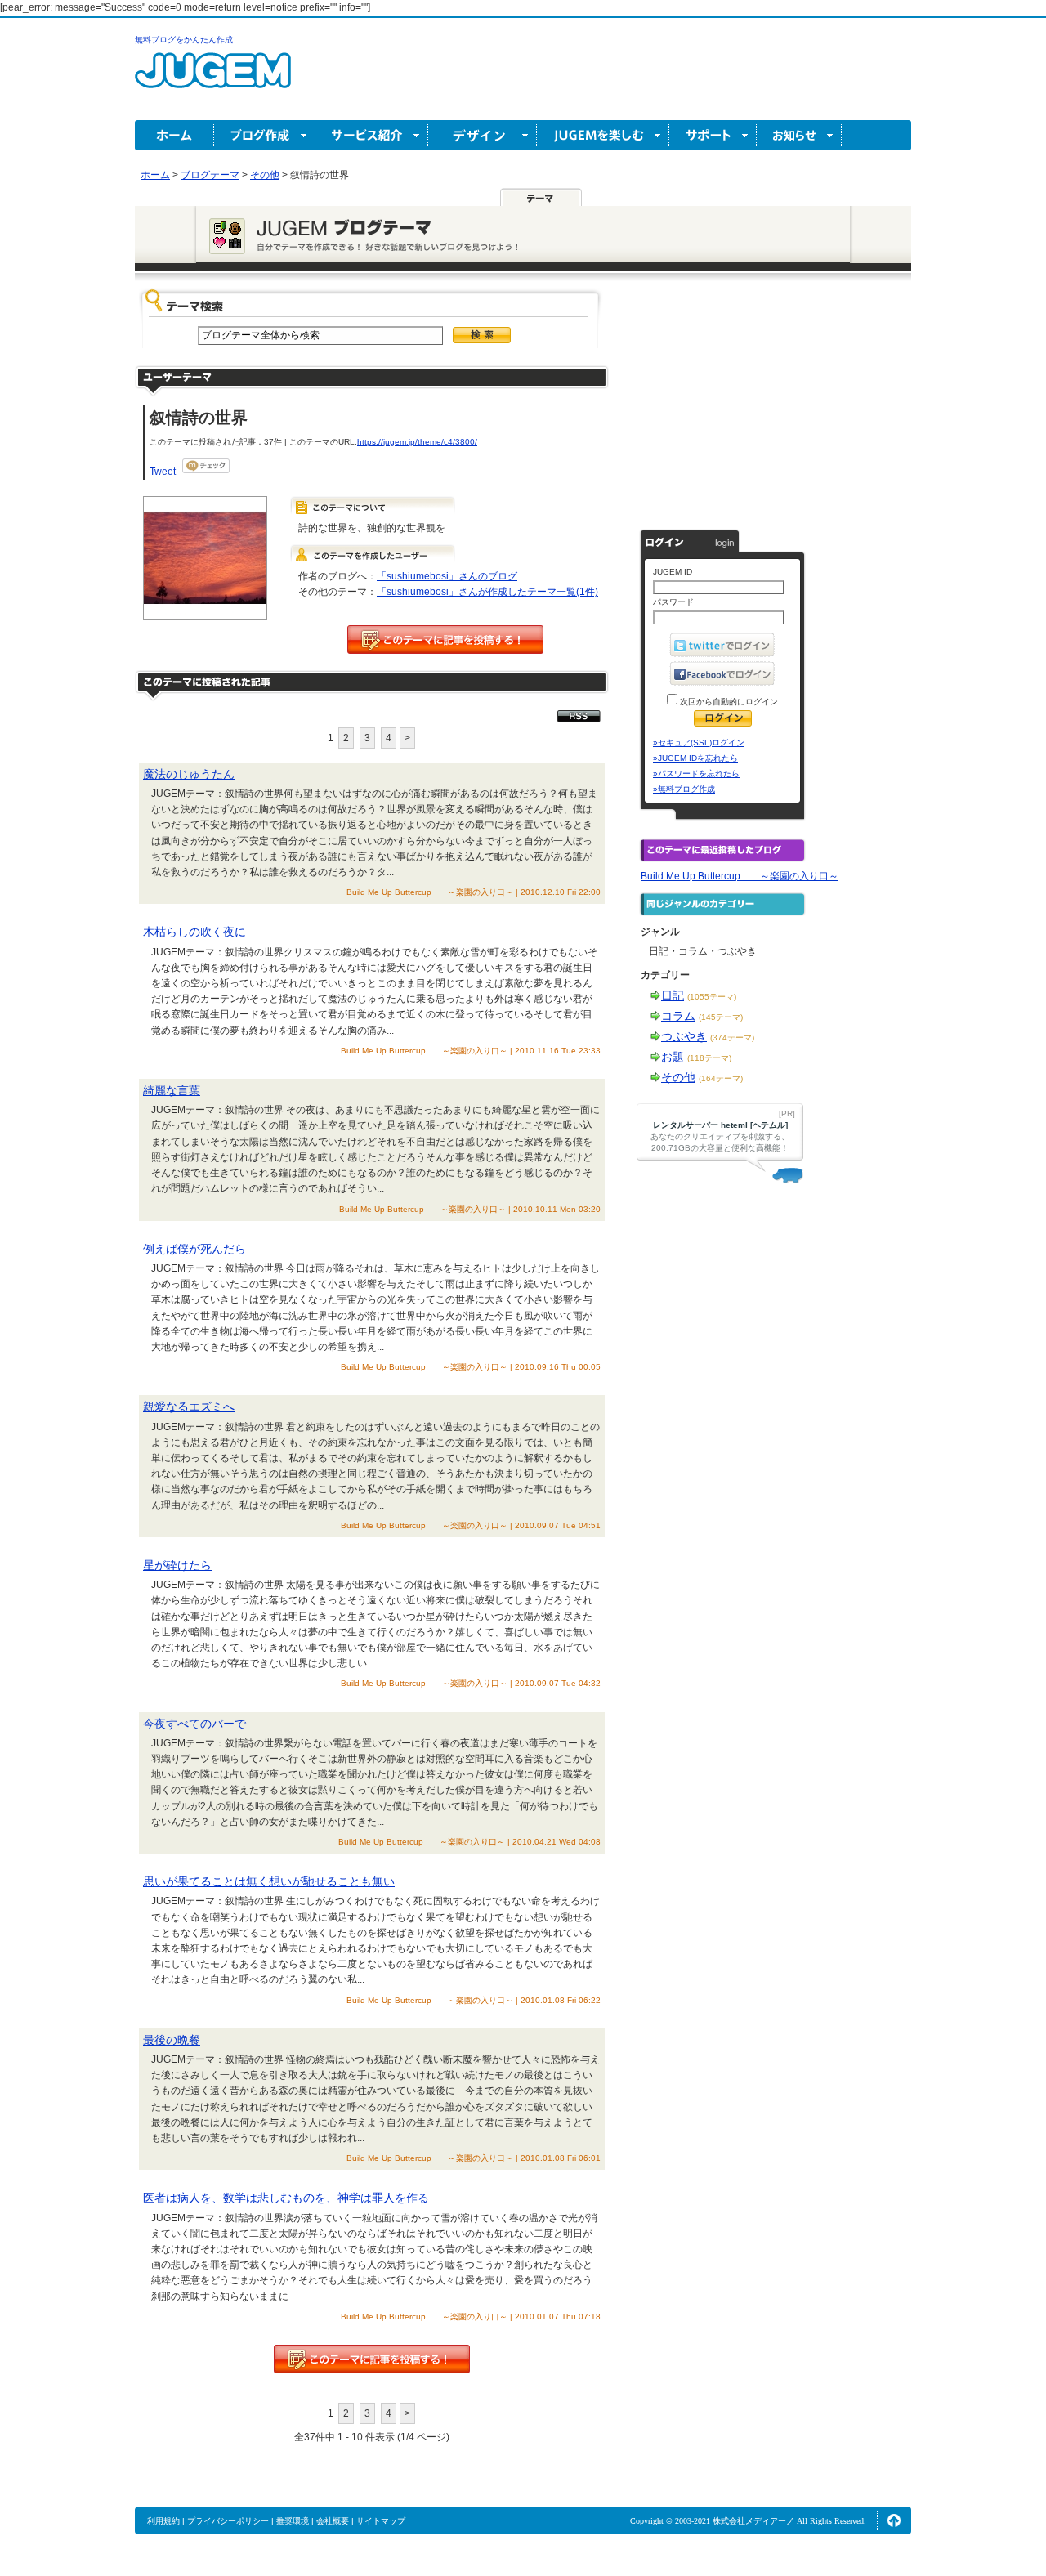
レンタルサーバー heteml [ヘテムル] (720, 1125)
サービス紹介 (372, 135)
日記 (673, 995)
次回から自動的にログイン (728, 702)
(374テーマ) (732, 1038)
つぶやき (684, 1036)
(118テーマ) (709, 1058)
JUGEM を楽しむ (603, 135)
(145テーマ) (721, 1017)
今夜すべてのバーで (194, 1724)
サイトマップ (381, 2521)
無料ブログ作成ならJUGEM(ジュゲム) (213, 80)
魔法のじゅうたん (189, 774)
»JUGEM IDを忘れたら (695, 758)
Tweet (163, 472)
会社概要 (333, 2521)
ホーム (174, 135)
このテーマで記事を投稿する (445, 640)
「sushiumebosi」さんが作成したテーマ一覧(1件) (487, 592)
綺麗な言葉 (172, 1090)
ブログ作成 (265, 135)
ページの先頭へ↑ (894, 2520)
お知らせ (799, 135)
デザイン (483, 135)
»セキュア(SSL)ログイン (699, 742)
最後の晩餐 (172, 2040)
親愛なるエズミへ (189, 1407)
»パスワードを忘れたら (696, 774)
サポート (713, 135)
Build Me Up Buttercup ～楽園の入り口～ (740, 876)
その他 (678, 1077)
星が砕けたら (177, 1565)
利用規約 (163, 2521)
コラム (678, 1016)
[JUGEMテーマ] (541, 197)
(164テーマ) (721, 1078)
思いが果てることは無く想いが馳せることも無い (269, 1881)
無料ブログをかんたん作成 (184, 40)
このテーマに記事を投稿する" (372, 2359)
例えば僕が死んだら (194, 1249)
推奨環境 (293, 2521)
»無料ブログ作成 (684, 789)
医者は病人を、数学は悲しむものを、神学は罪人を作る (286, 2198)
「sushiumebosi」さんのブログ (447, 576)
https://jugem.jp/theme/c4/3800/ (417, 442)
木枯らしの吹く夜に (194, 932)
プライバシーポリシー (228, 2521)
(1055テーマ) (712, 997)
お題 (673, 1057)
